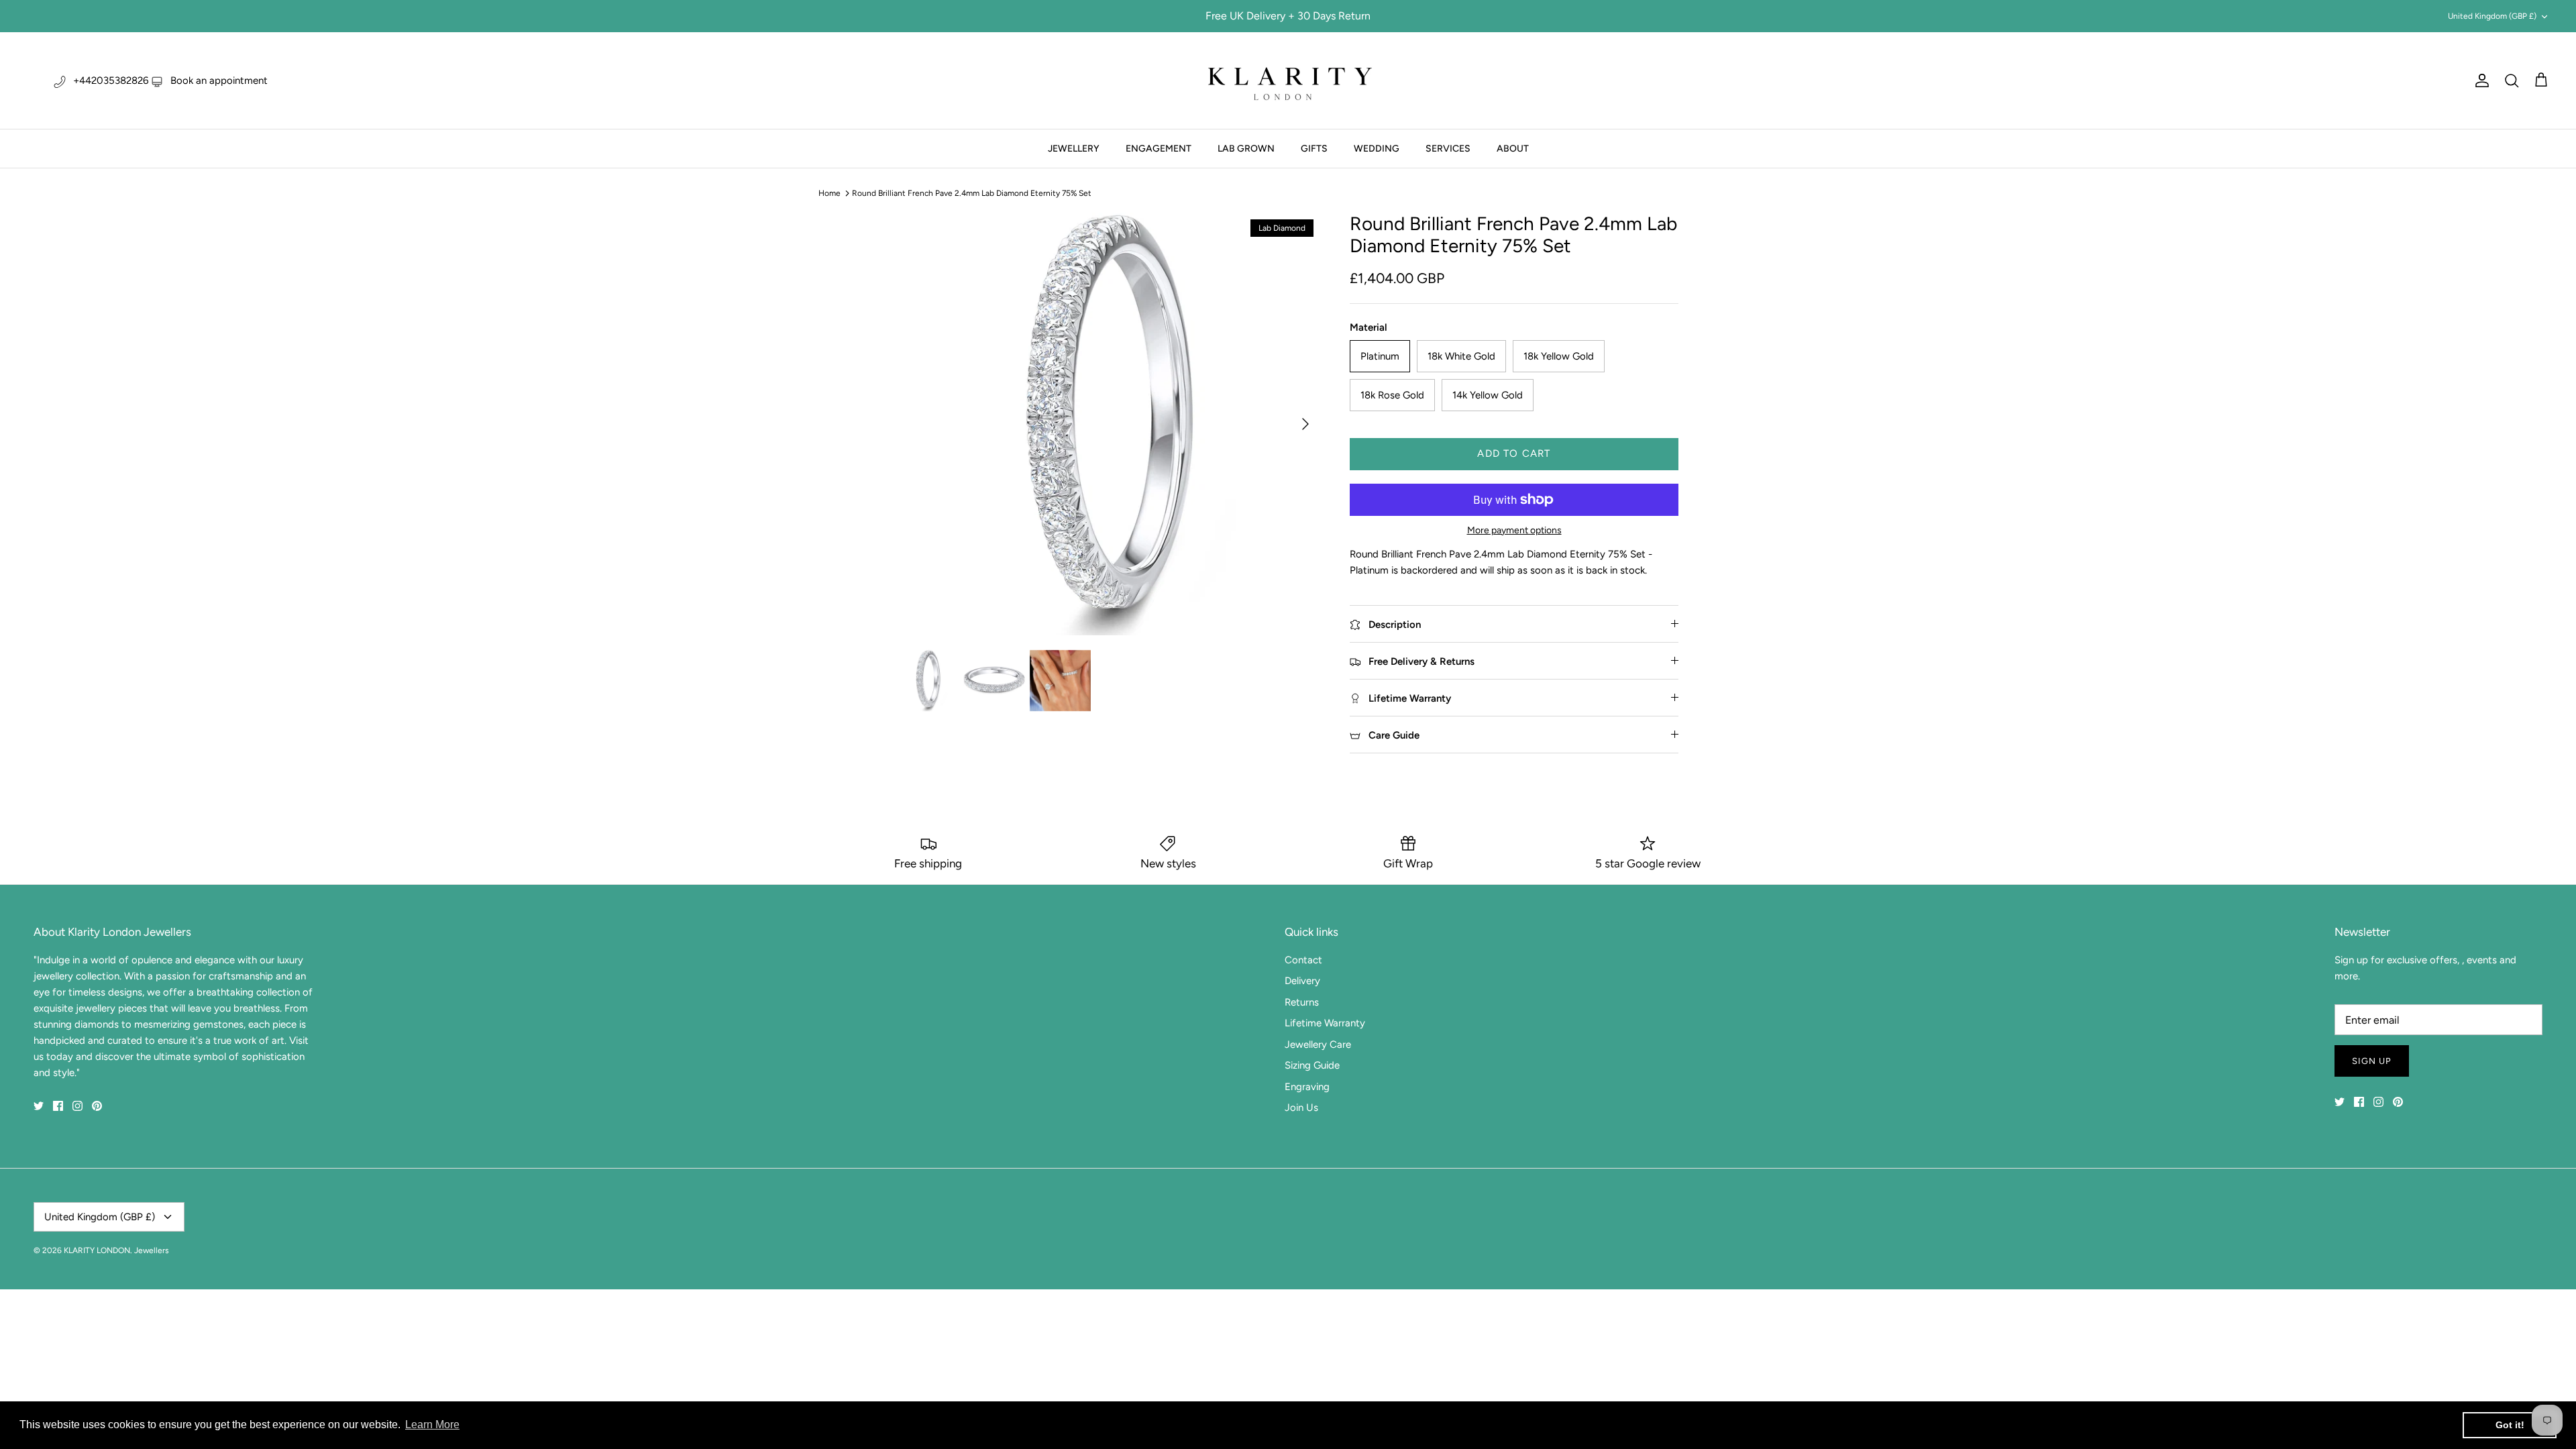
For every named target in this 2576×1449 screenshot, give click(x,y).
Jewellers (152, 1250)
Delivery (1302, 981)
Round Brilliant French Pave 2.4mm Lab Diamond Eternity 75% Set (972, 193)
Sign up (2372, 1061)
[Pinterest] (97, 1106)
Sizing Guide (1312, 1065)
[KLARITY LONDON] (1288, 80)
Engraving (1307, 1087)
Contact (1303, 960)
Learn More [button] (432, 1425)
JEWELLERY (1074, 149)
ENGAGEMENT (1159, 149)
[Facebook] (58, 1106)
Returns (1302, 1002)
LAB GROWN (1246, 149)
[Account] (2479, 80)
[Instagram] (77, 1106)
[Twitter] (39, 1106)
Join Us (1301, 1108)
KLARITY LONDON (97, 1250)
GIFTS (1314, 149)
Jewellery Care (1318, 1044)
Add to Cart (1514, 453)
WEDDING (1377, 149)
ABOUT (1513, 149)
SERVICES (1448, 149)
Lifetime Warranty (1325, 1023)
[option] (1109, 424)
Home (829, 193)
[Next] (1305, 424)
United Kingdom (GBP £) (2492, 16)
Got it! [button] (2510, 1425)
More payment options (1514, 531)
